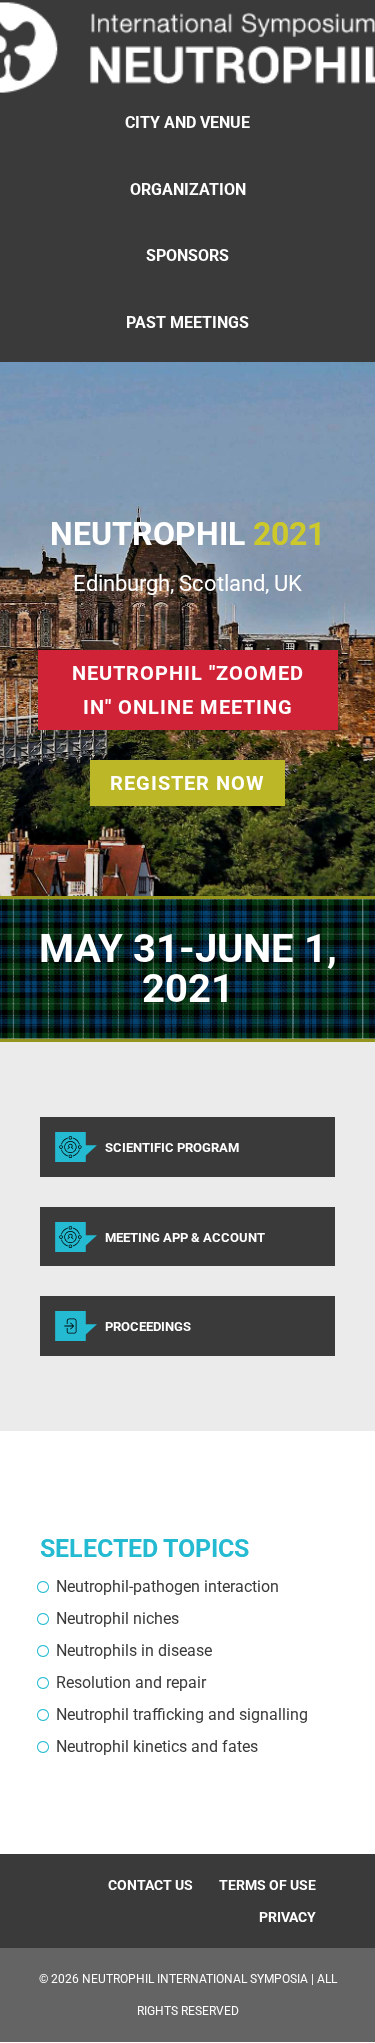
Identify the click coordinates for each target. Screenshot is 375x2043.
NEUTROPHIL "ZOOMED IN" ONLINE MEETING (188, 690)
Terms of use (267, 1885)
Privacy (287, 1917)
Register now (187, 783)
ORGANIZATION (188, 189)
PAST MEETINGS (187, 322)
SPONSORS (187, 255)
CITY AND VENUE (187, 122)
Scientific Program (172, 1147)
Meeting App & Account (185, 1237)
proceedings (148, 1326)
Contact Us (150, 1885)
